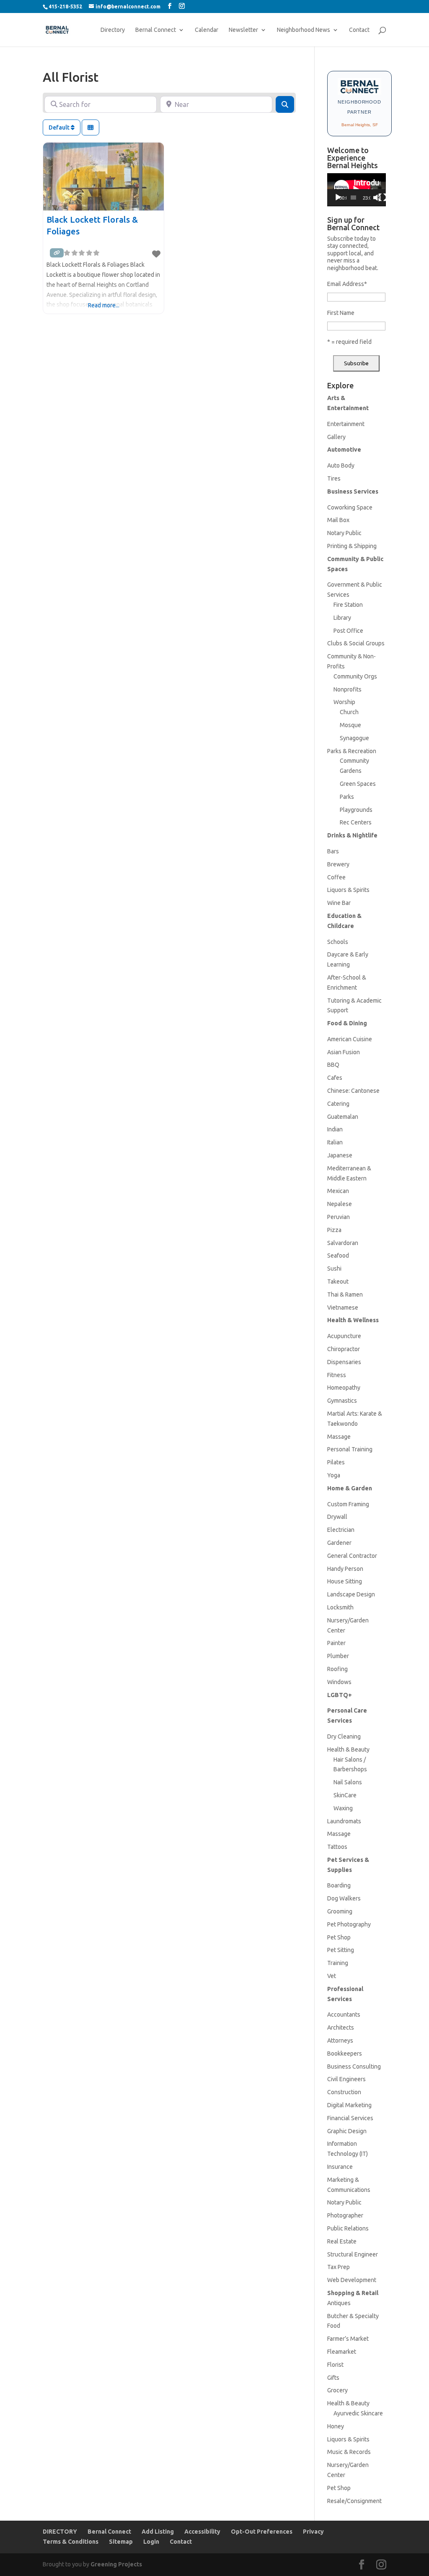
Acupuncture (344, 1336)
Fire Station (348, 605)
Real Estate (342, 2241)
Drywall (337, 1517)
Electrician (341, 1530)
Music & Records (349, 2452)
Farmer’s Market (348, 2339)
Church (349, 712)
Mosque (350, 725)
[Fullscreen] (382, 198)
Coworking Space (350, 507)
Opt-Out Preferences (262, 2532)
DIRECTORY (60, 2532)
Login (151, 2542)
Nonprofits (348, 689)
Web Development (352, 2280)
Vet (332, 1976)
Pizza (334, 1230)
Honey (336, 2426)
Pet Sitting (341, 1950)
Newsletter (243, 30)
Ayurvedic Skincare (358, 2413)
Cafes (335, 1078)
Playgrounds (356, 810)
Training (338, 1963)
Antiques (339, 2303)
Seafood (338, 1256)
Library (342, 618)
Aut (332, 465)
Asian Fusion (344, 1052)
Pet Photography (349, 1924)
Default (60, 127)
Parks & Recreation (352, 751)
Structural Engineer (353, 2254)
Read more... (104, 305)
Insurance (340, 2167)
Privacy (313, 2532)
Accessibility (202, 2532)
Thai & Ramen (345, 1294)
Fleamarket (342, 2352)
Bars (333, 851)
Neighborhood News (304, 30)
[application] (357, 190)
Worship (344, 702)
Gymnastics (342, 1401)
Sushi (334, 1269)
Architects (341, 2028)
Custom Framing (348, 1504)
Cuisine (362, 1039)
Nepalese (340, 1204)
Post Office (348, 631)
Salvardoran (343, 1243)
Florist (335, 2365)
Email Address (347, 284)
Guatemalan (343, 1117)
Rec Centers (356, 822)
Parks (347, 797)
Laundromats (344, 1821)
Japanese (340, 1155)
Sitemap (121, 2542)
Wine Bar (339, 903)
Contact (359, 30)
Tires (334, 478)
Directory (113, 30)
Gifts (333, 2378)
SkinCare (345, 1795)
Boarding (339, 1885)
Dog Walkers (344, 1898)
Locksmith (340, 1607)
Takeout (338, 1282)
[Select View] (90, 127)
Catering (338, 1104)
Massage (339, 1437)
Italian (335, 1142)
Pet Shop (339, 1937)
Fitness (337, 1375)
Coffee (336, 877)
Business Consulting (354, 2067)
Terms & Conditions (71, 2542)
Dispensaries (344, 1362)
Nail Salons (348, 1782)
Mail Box (338, 520)
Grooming (340, 1911)
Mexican (338, 1191)
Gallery (336, 437)
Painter (336, 1643)
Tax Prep (339, 2267)
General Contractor (352, 1556)
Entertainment (346, 424)
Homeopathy (344, 1388)
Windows (339, 1682)
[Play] (338, 198)
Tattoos (337, 1847)
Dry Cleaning (344, 1736)
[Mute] (377, 198)
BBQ (333, 1065)
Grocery (337, 2390)
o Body (345, 465)
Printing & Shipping (352, 546)
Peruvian (339, 1217)
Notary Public (344, 533)
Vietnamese (343, 1307)
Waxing (343, 1808)
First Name (341, 313)
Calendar (207, 30)
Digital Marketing (349, 2105)
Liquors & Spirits (348, 890)
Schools (338, 942)
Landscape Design (351, 1594)
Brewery (338, 864)
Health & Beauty (348, 1749)
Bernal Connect (156, 30)
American (339, 1039)
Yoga (334, 1475)
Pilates (336, 1462)
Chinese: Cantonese (353, 1091)
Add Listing (158, 2532)
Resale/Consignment (354, 2501)
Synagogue (354, 738)
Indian (335, 1129)
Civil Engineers (346, 2079)
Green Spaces (358, 784)
